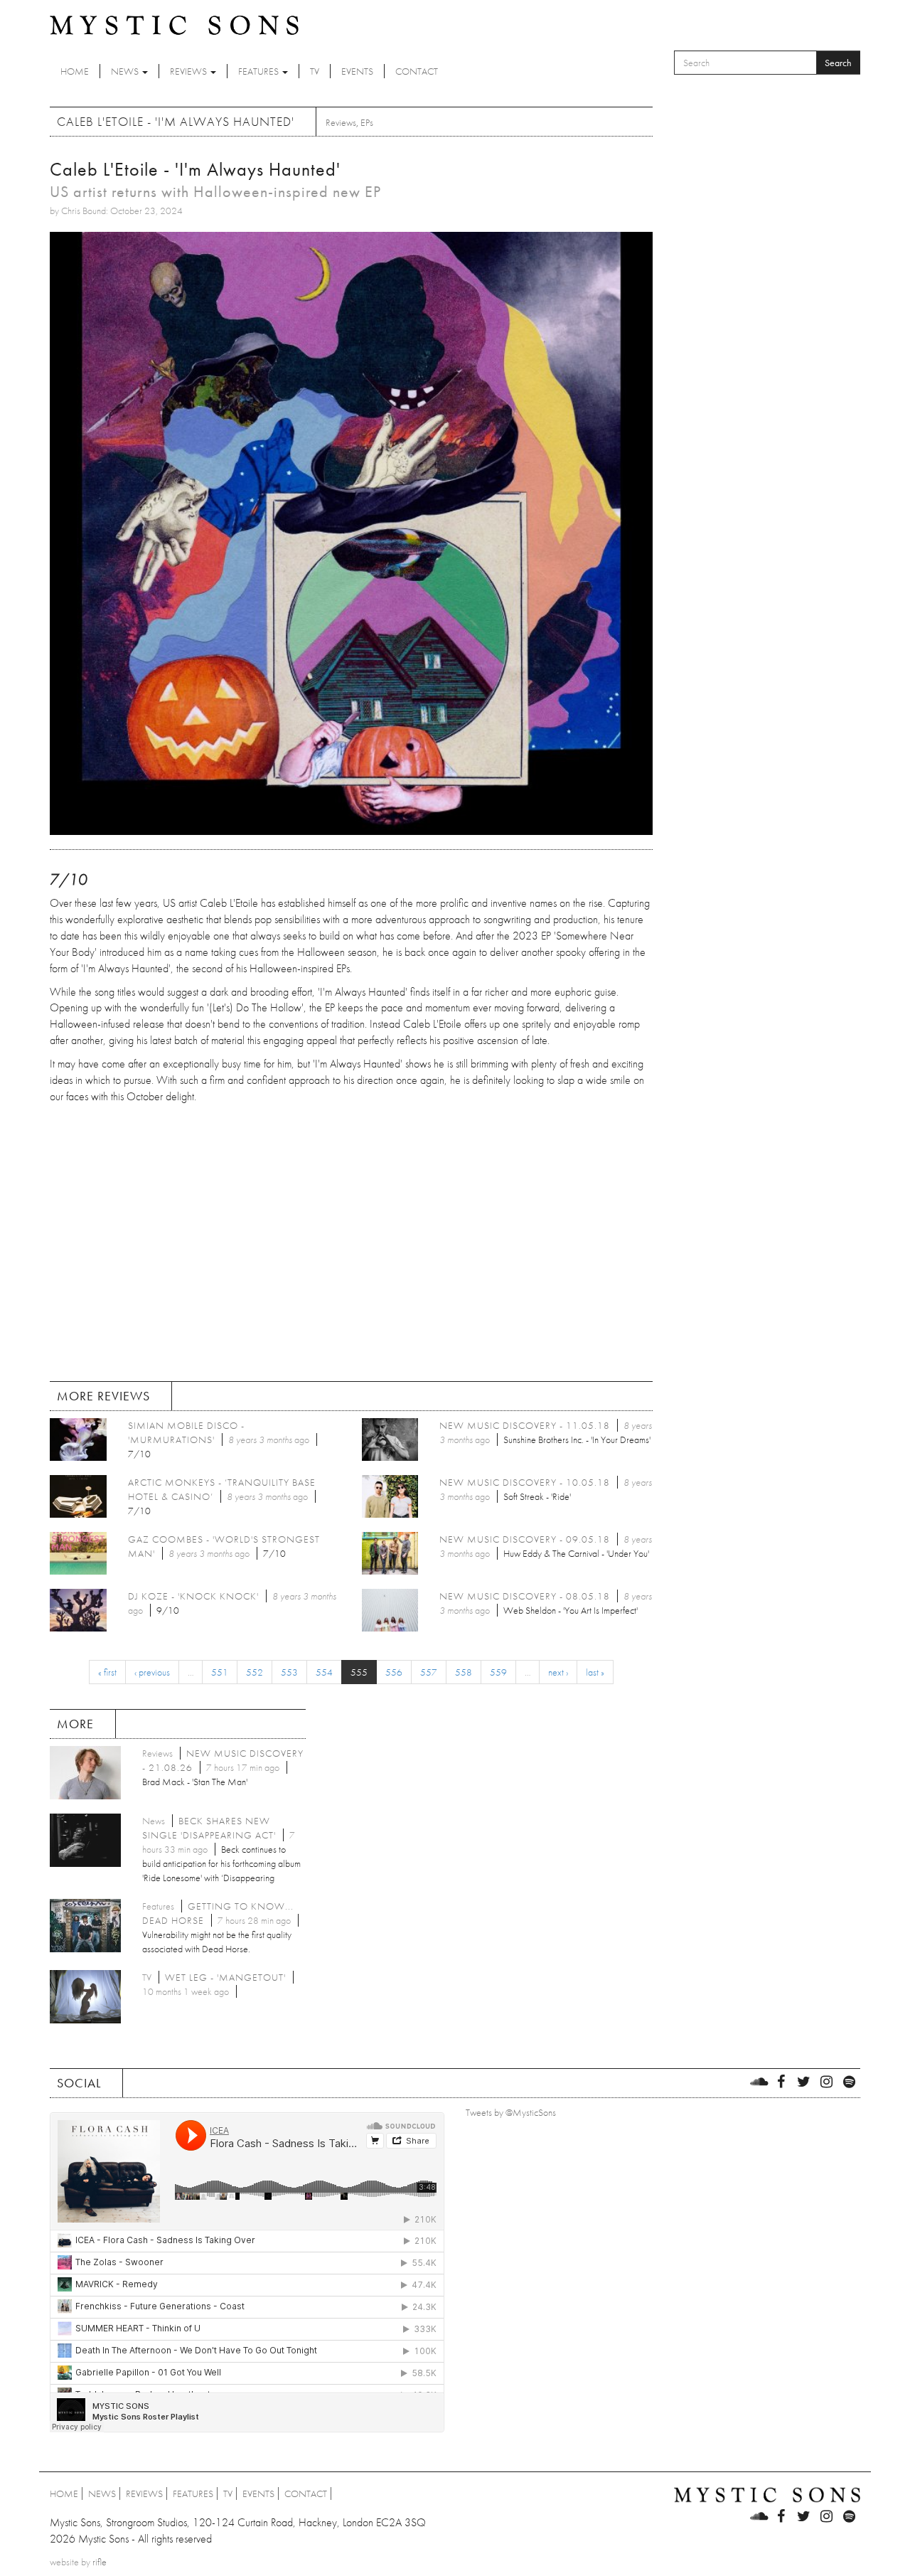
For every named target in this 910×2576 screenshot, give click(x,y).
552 (255, 1672)
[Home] (174, 24)
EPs (367, 122)
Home (75, 71)
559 (498, 1672)
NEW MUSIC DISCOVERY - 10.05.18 (525, 1482)
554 (324, 1672)
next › (558, 1672)
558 (464, 1672)
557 (429, 1672)
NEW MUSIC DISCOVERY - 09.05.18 (525, 1539)
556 (394, 1672)
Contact (417, 71)
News (126, 71)
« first (107, 1672)
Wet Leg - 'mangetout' (225, 1977)
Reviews (189, 71)
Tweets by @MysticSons (511, 2112)
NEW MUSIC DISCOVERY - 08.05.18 (525, 1596)
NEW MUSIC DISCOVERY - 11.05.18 (525, 1425)
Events (357, 71)
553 (289, 1672)
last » (595, 1672)
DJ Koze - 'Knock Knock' (193, 1596)
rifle (100, 2562)
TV (315, 71)
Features (259, 71)
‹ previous (152, 1672)
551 (220, 1672)
